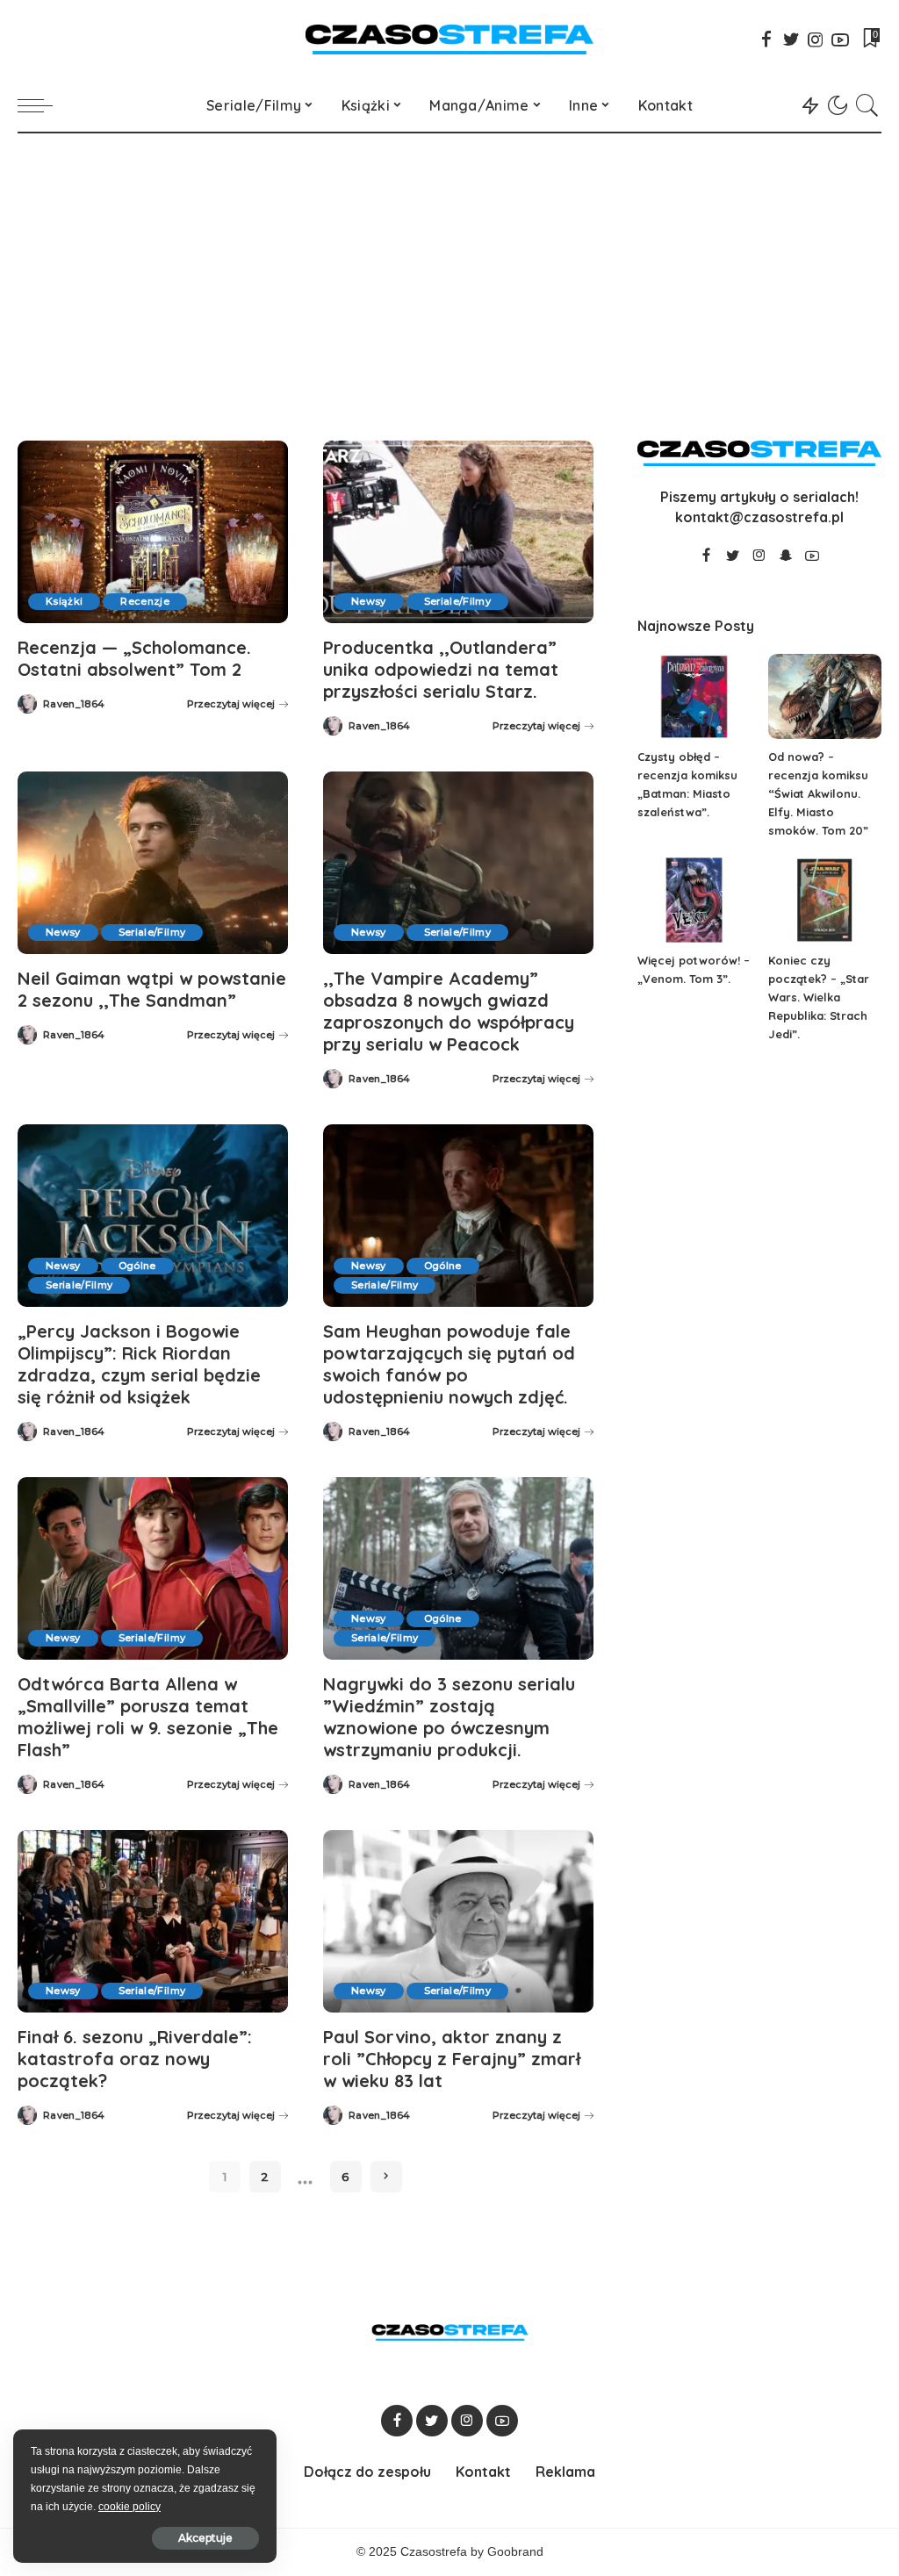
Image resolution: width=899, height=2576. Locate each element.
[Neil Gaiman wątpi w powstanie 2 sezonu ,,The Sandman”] (153, 863)
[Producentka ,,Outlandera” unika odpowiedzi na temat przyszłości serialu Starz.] (458, 532)
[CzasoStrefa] (449, 39)
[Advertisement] (449, 265)
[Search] (867, 105)
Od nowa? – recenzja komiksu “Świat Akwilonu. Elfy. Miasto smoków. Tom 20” (818, 793)
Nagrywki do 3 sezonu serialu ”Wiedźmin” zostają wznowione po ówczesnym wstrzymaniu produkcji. (449, 1717)
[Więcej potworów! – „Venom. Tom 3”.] (694, 900)
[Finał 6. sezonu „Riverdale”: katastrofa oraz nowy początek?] (153, 1921)
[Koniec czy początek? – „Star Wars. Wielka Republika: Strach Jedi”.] (825, 900)
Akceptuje (205, 2538)
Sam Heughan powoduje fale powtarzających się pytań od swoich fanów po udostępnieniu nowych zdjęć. (449, 1364)
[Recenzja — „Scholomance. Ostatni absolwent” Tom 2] (153, 532)
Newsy (369, 601)
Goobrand (515, 2552)
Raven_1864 (74, 704)
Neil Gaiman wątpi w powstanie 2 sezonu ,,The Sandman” (152, 989)
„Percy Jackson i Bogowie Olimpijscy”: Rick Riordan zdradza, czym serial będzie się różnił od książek (139, 1364)
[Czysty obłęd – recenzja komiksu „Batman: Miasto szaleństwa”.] (694, 696)
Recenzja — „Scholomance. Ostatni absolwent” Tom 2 (134, 658)
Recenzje (145, 601)
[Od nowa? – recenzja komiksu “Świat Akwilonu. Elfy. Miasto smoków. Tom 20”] (825, 696)
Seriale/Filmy (457, 601)
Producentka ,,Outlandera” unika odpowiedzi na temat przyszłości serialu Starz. (441, 669)
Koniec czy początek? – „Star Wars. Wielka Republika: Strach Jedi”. (819, 997)
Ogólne (137, 1266)
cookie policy (129, 2507)
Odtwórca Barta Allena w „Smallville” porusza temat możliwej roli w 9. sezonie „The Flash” (148, 1717)
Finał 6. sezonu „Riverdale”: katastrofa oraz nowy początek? (135, 2059)
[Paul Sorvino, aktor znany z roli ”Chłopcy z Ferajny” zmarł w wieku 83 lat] (458, 1921)
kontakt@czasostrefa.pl (759, 517)
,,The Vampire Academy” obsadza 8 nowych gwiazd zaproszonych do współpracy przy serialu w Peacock (449, 1011)
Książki (64, 601)
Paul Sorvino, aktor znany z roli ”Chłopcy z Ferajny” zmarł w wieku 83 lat (452, 2059)
